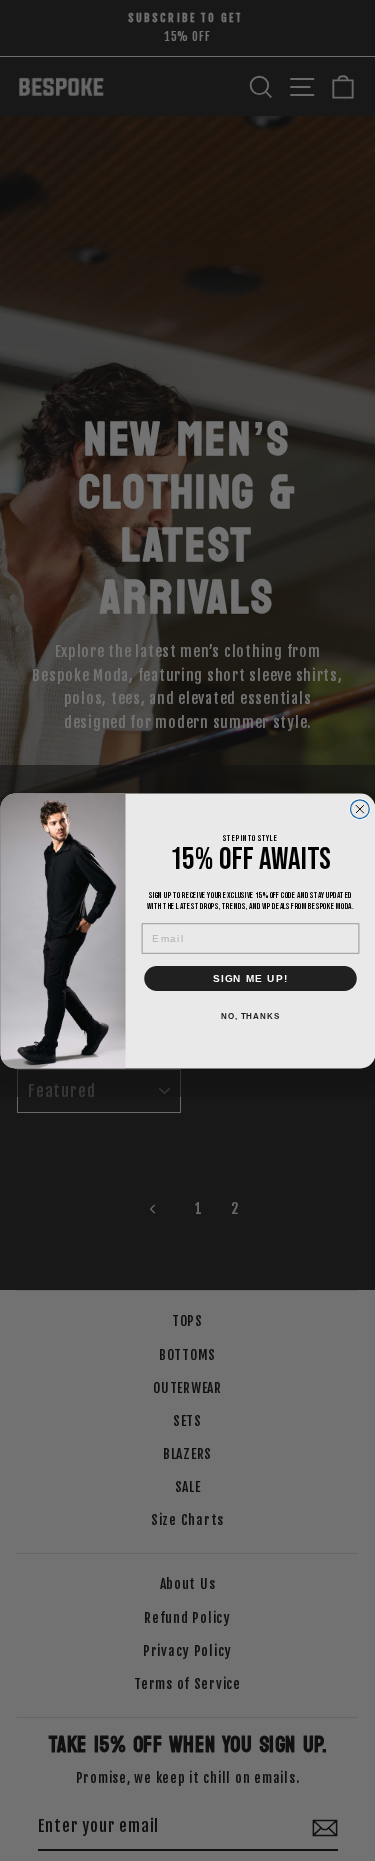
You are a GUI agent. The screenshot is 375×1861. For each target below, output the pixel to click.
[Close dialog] (359, 808)
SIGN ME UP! (250, 977)
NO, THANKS (249, 1015)
